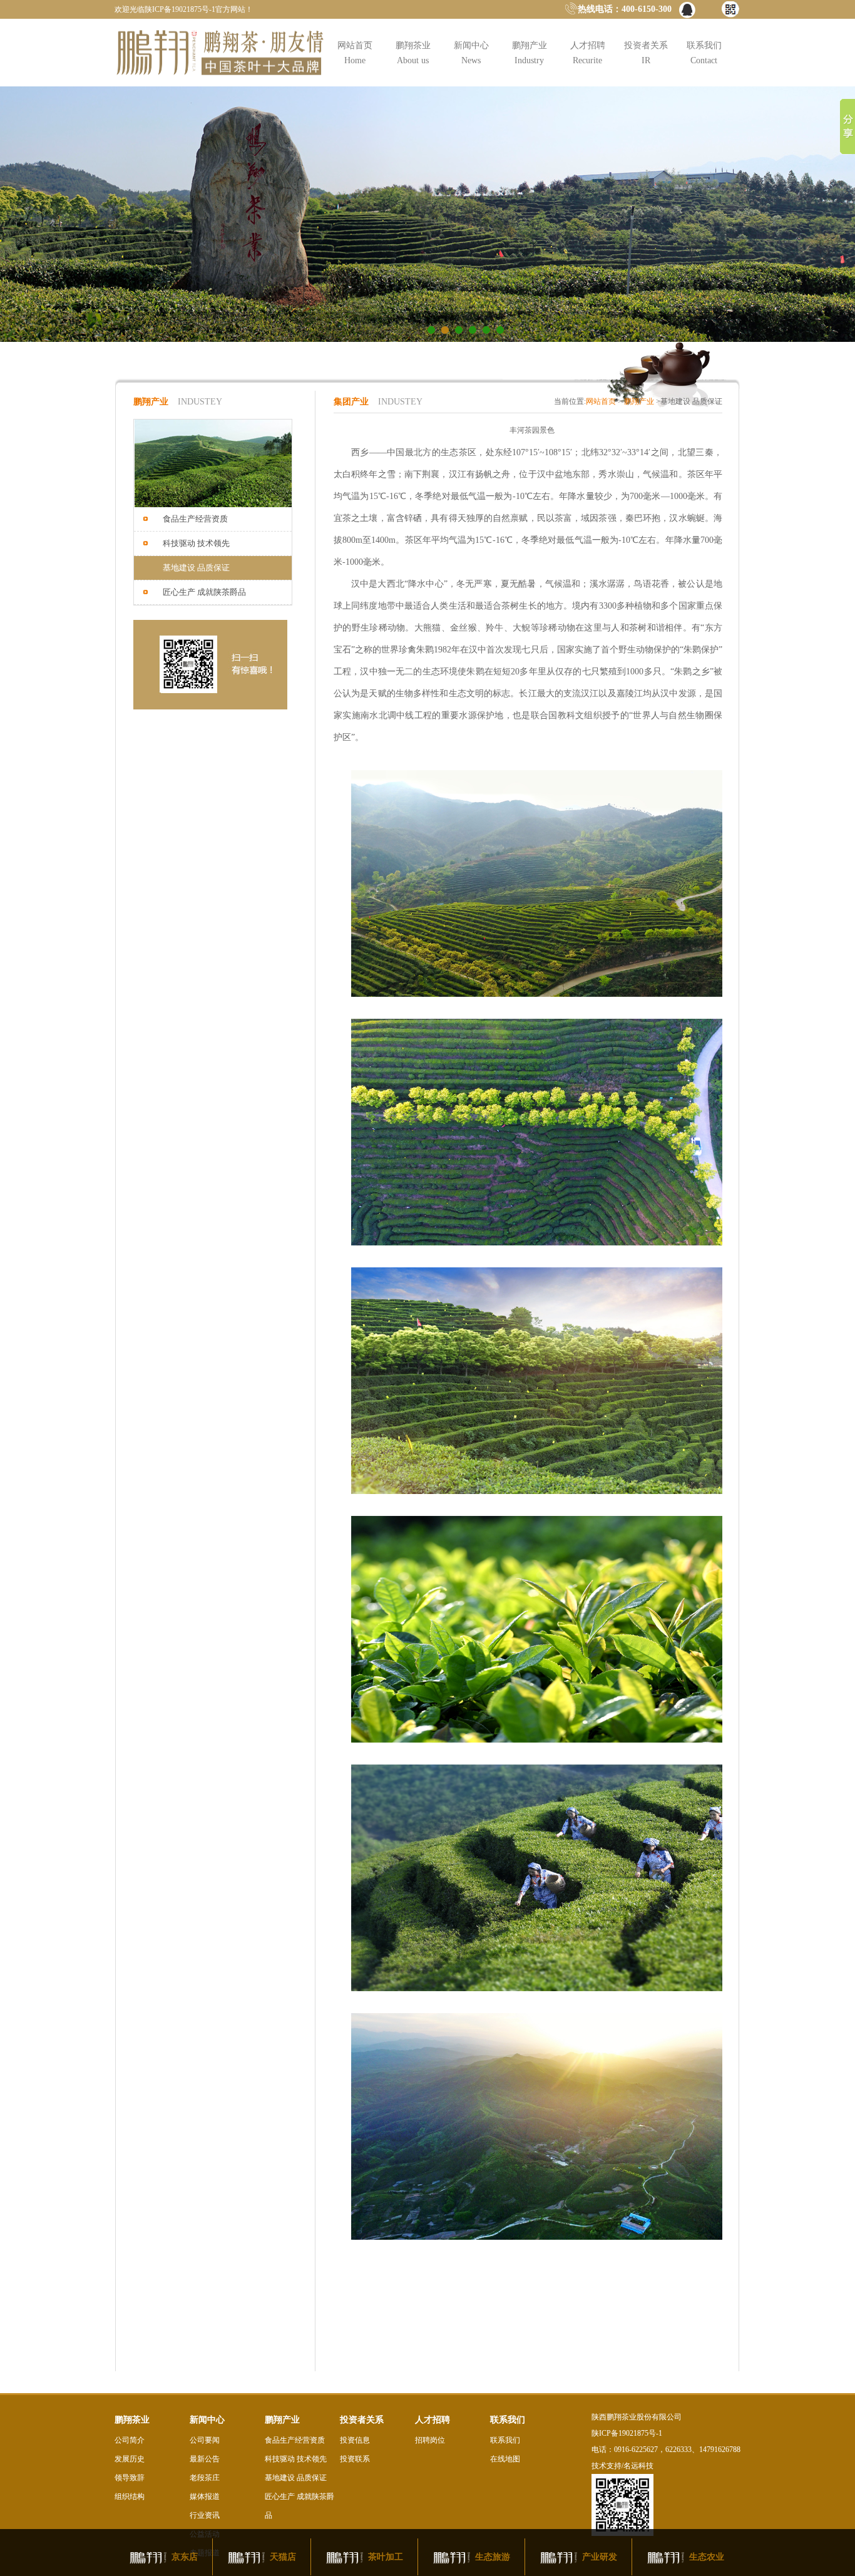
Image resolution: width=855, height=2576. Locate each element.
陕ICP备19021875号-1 (627, 2433)
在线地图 (505, 2459)
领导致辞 (130, 2478)
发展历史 (130, 2459)
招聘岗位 (430, 2440)
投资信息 (355, 2440)
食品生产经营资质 (295, 2440)
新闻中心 (471, 53)
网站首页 (355, 53)
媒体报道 (205, 2496)
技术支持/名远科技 (622, 2466)
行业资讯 (205, 2515)
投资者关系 (646, 53)
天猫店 (283, 2557)
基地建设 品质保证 (296, 2478)
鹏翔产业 (530, 53)
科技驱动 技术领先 (296, 2459)
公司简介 (130, 2440)
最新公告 (205, 2459)
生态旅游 (493, 2557)
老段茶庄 (205, 2478)
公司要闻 (205, 2440)
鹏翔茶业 (413, 53)
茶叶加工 (386, 2557)
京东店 (185, 2557)
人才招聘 (588, 53)
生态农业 (707, 2557)
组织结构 (130, 2496)
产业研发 (600, 2557)
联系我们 (704, 53)
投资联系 (355, 2459)
